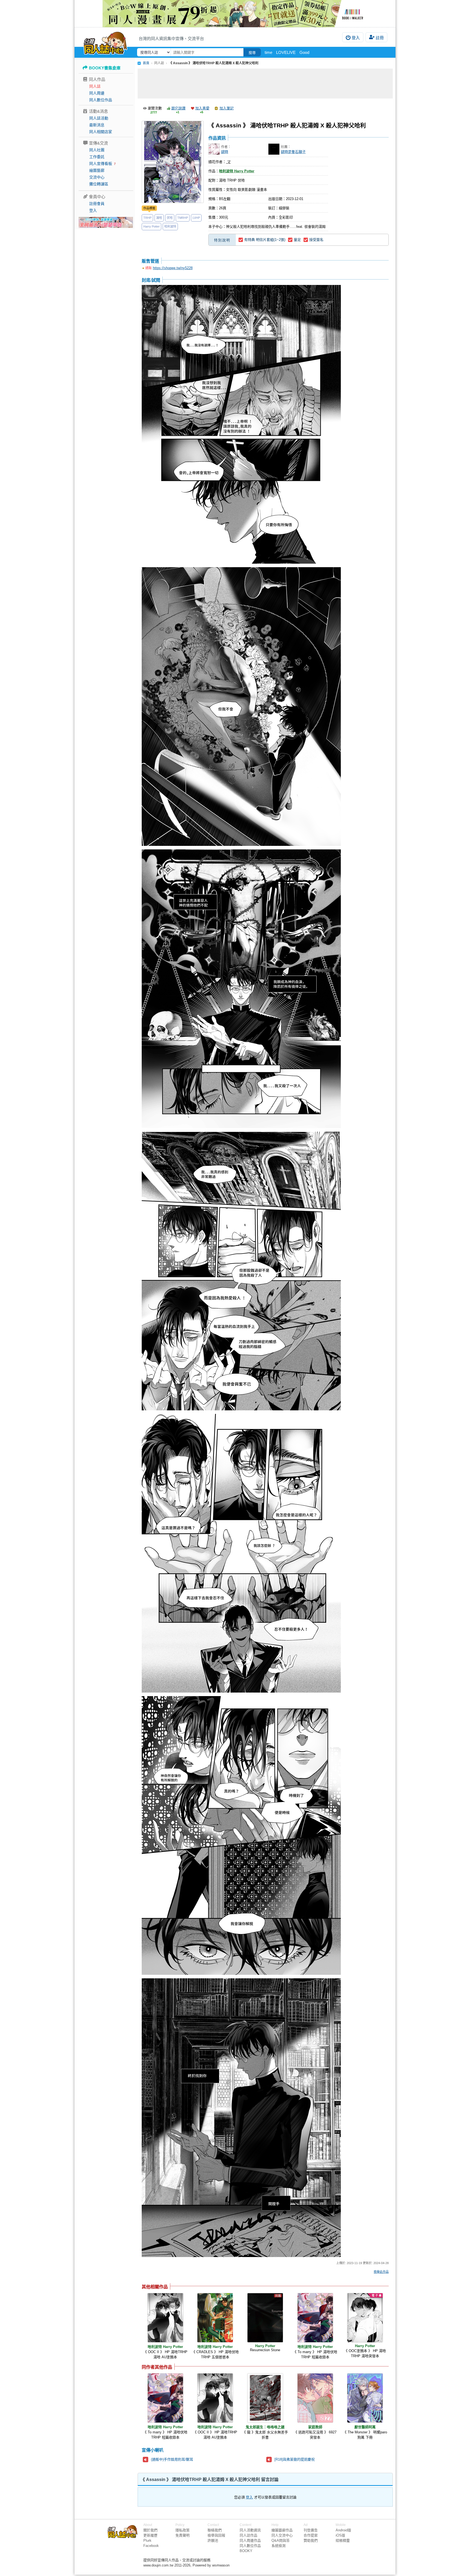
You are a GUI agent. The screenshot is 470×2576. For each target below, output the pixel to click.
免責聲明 (183, 2535)
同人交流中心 (282, 2535)
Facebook (151, 2546)
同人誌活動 (99, 118)
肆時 (225, 152)
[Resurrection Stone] (265, 2318)
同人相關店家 (101, 132)
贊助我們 (311, 2540)
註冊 (380, 38)
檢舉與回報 (216, 2535)
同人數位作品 (101, 100)
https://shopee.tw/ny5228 (173, 268)
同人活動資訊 (250, 2530)
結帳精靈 (343, 2540)
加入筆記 (227, 108)
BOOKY (246, 2551)
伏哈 (170, 218)
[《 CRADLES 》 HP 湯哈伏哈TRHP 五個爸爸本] (215, 2318)
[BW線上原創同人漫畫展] (235, 14)
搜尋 (252, 53)
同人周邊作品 (250, 2540)
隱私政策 (183, 2530)
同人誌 (95, 86)
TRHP (147, 218)
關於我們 (150, 2530)
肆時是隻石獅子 (293, 152)
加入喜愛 (202, 108)
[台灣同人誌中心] (105, 42)
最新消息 (97, 125)
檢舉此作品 (381, 2272)
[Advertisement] (265, 84)
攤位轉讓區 (99, 184)
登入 (356, 38)
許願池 (213, 2540)
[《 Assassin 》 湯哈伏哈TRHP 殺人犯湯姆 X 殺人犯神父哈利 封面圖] (173, 162)
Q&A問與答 (281, 2540)
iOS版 (340, 2535)
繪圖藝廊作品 (282, 2530)
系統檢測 (279, 2546)
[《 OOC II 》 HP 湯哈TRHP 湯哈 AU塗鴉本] (165, 2318)
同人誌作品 (248, 2535)
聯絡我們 (215, 2530)
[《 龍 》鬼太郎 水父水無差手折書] (265, 2398)
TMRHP (183, 218)
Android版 (343, 2530)
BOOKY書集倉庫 (105, 68)
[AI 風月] (106, 225)
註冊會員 (97, 204)
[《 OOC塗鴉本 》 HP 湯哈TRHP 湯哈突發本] (365, 2318)
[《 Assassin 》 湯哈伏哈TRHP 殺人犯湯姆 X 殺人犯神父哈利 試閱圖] (241, 425)
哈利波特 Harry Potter (237, 171)
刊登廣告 (311, 2530)
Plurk (147, 2540)
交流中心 (97, 177)
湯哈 (159, 218)
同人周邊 (97, 93)
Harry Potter (151, 226)
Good (304, 52)
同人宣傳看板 (101, 164)
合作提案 (311, 2535)
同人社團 (97, 150)
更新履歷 (150, 2535)
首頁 (146, 63)
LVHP (196, 218)
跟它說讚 (178, 108)
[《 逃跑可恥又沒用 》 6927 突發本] (315, 2398)
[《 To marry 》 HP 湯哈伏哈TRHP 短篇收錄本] (315, 2318)
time (268, 52)
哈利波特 (170, 226)
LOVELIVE (286, 52)
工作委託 (97, 157)
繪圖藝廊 (97, 170)
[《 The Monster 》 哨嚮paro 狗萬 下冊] (365, 2398)
